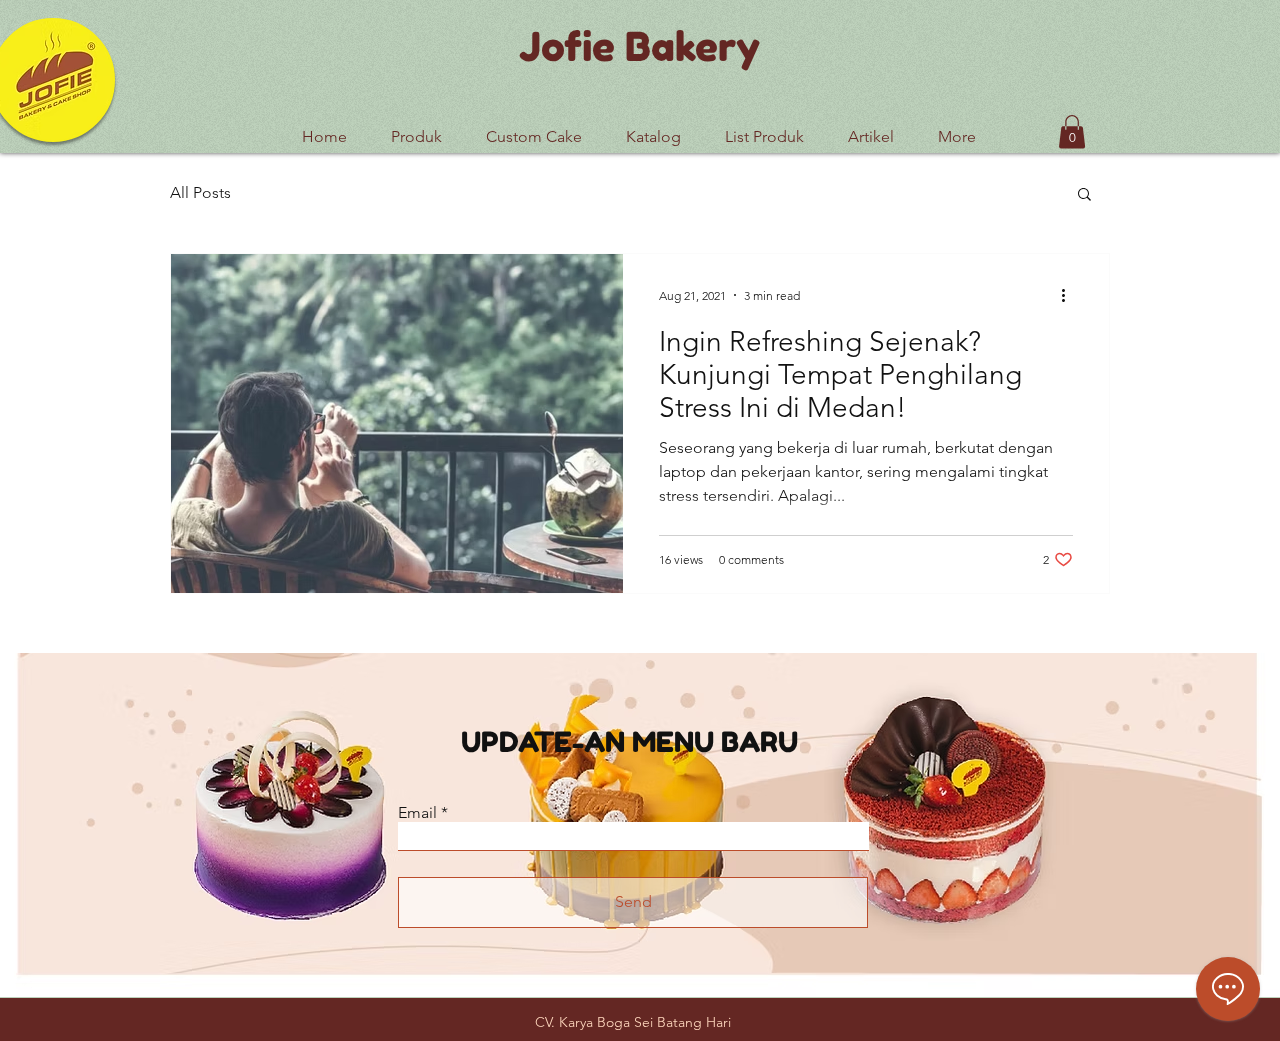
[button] (764, 128)
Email (417, 813)
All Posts (200, 192)
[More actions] (1070, 295)
